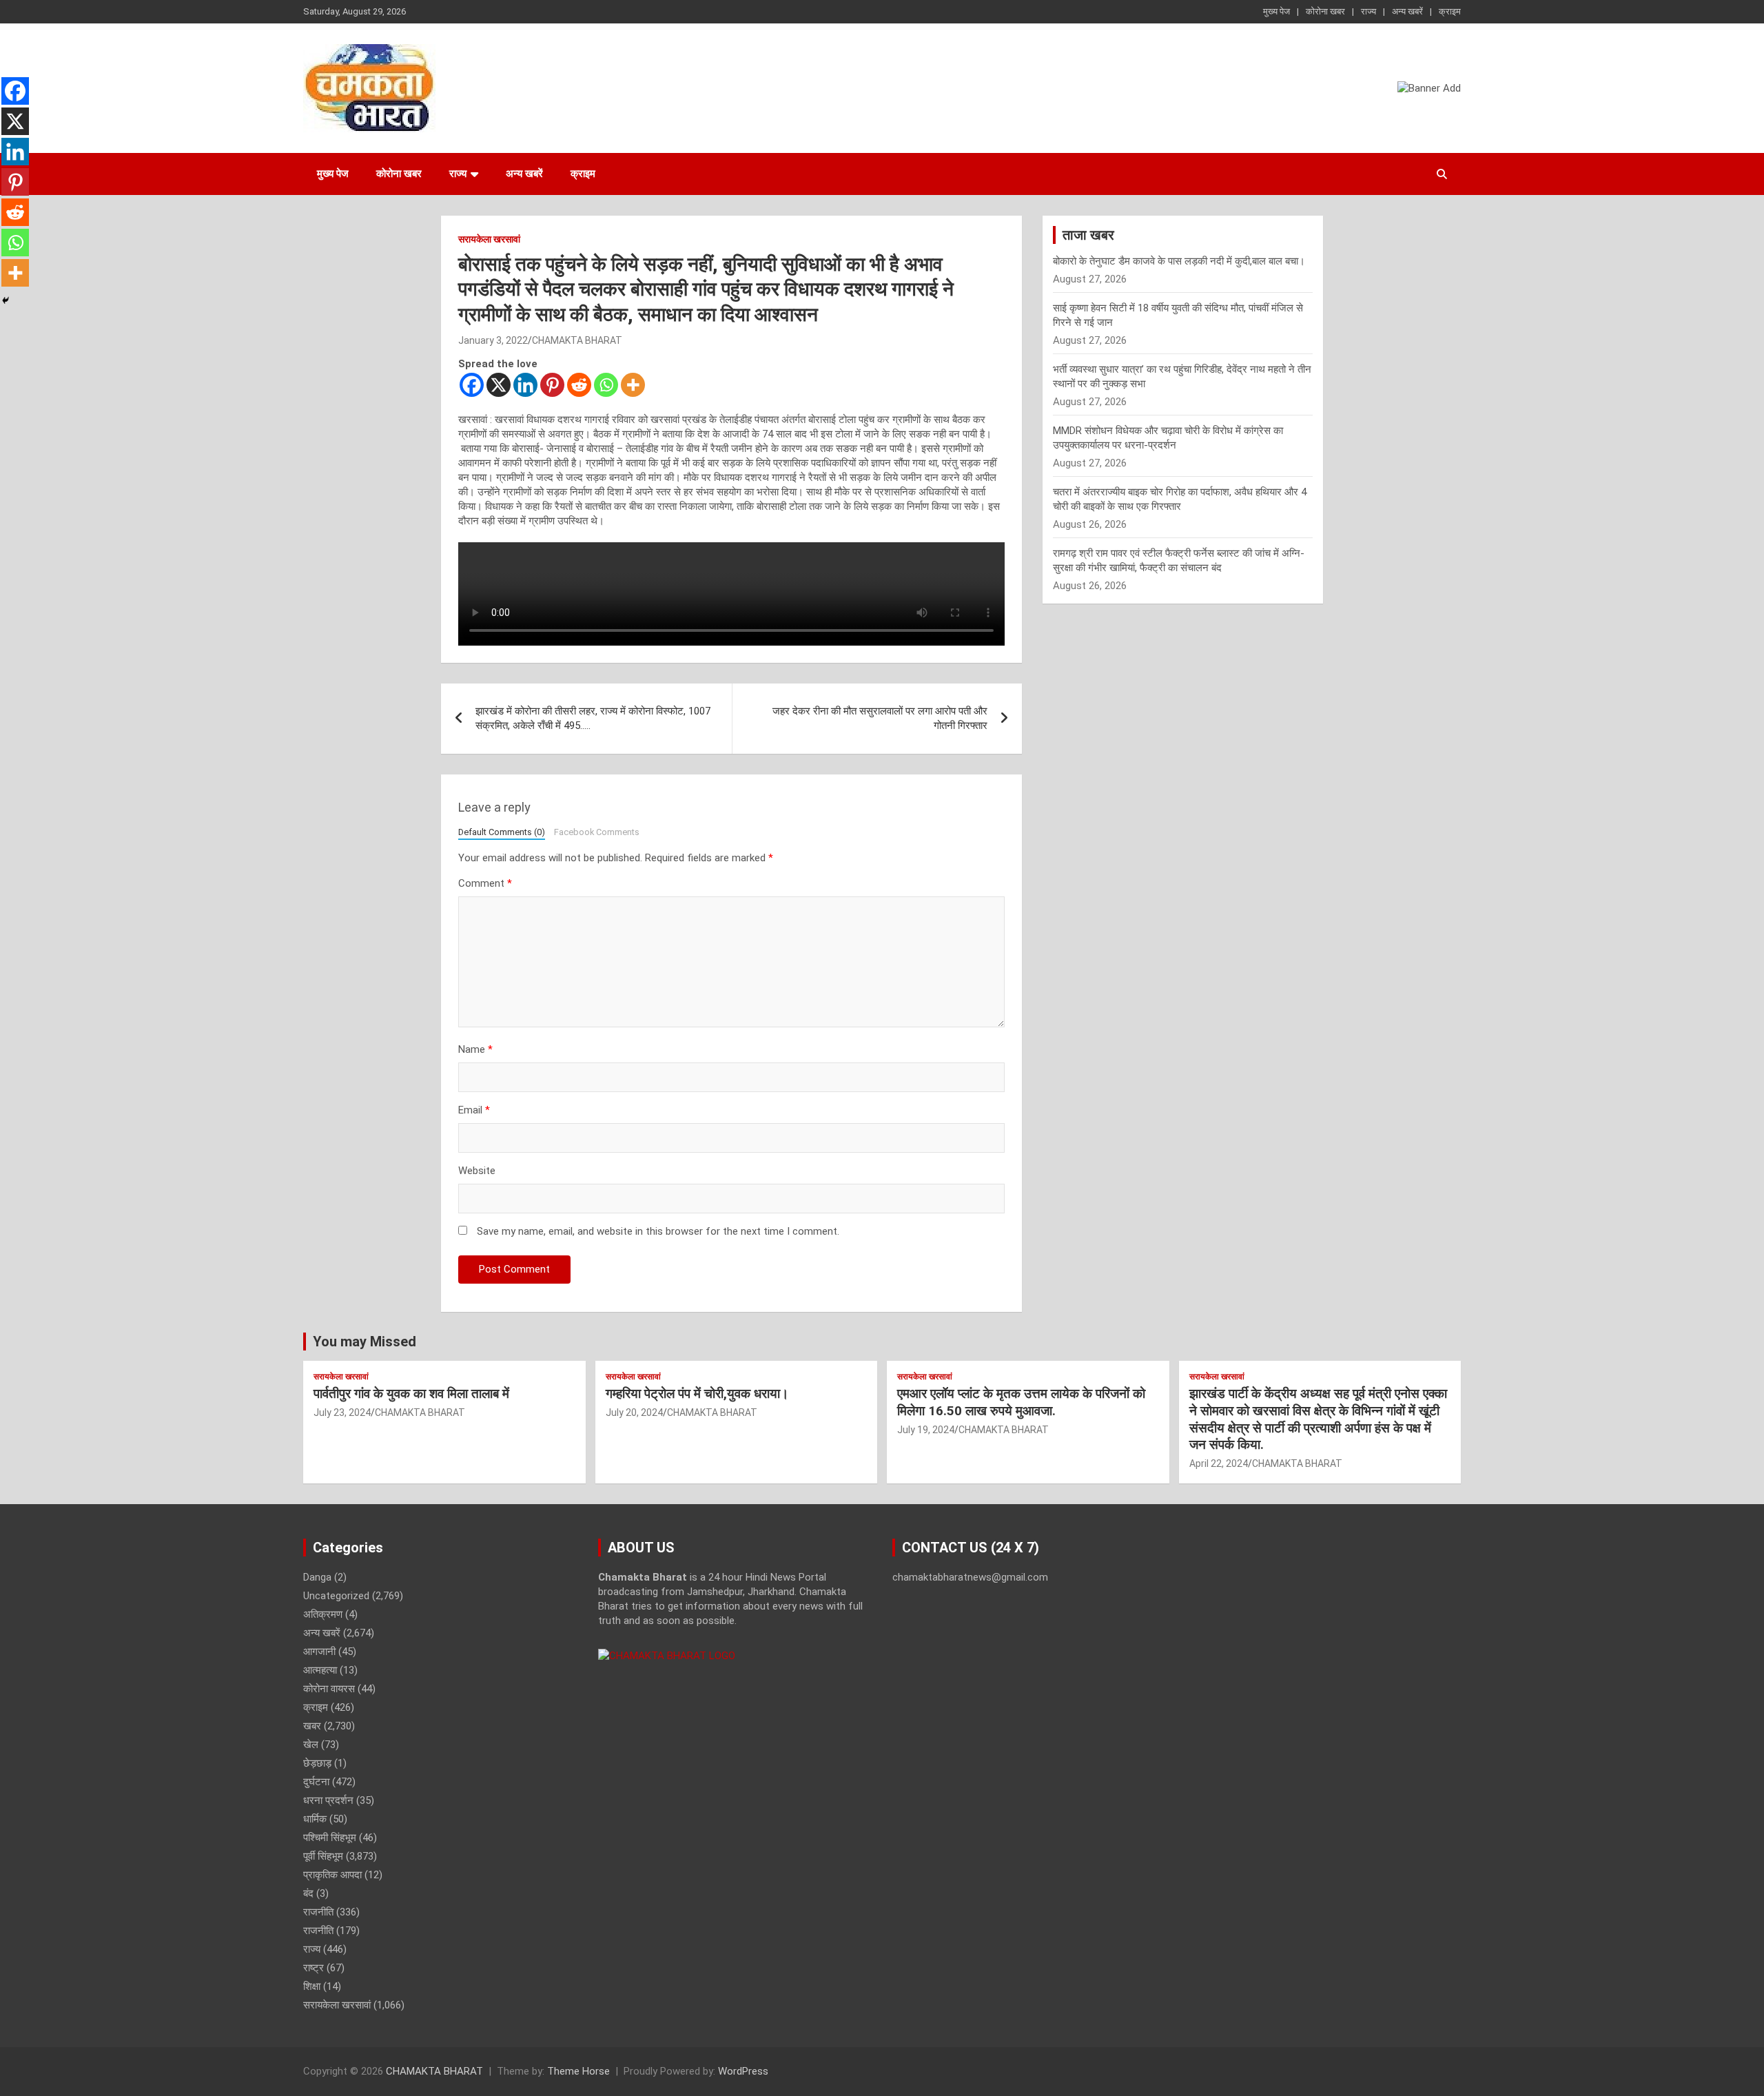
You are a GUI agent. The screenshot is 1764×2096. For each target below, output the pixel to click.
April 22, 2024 (1219, 1463)
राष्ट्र (314, 1968)
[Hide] (6, 300)
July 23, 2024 (342, 1412)
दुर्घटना (316, 1782)
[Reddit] (579, 385)
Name (475, 1049)
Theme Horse (578, 2071)
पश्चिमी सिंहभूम (330, 1838)
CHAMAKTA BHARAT (577, 340)
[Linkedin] (525, 385)
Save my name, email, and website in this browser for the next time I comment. (658, 1231)
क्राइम (1450, 11)
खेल (311, 1745)
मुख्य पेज (1276, 11)
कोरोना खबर (1325, 11)
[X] (499, 385)
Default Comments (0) (502, 832)
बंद (308, 1893)
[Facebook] (472, 385)
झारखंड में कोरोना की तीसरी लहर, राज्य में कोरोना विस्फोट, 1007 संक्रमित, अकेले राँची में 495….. (593, 718)
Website (477, 1171)
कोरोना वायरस (329, 1689)
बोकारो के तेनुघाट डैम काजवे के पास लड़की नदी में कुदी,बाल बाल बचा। (1179, 261)
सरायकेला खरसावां (489, 239)
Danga (317, 1577)
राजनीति (318, 1912)
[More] (633, 385)
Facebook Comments (597, 832)
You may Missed (365, 1342)
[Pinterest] (552, 385)
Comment (485, 883)
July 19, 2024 (926, 1430)
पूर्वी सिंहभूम (323, 1856)
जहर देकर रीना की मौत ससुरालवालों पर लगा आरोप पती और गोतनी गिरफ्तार (880, 718)
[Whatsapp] (606, 385)
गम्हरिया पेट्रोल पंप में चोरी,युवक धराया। (697, 1394)
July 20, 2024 (634, 1412)
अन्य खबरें (1407, 11)
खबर (312, 1726)
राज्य (1368, 11)
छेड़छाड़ (317, 1763)
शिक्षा (312, 1986)
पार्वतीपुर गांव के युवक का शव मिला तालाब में (411, 1394)
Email (474, 1110)
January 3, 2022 (493, 340)
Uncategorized (336, 1596)
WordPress (743, 2071)
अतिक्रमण (323, 1614)
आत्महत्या (320, 1670)
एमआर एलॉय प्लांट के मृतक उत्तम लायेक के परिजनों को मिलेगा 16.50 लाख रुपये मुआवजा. (1021, 1402)
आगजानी (319, 1652)
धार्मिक (315, 1819)
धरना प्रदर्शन (328, 1800)
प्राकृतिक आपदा (332, 1875)
